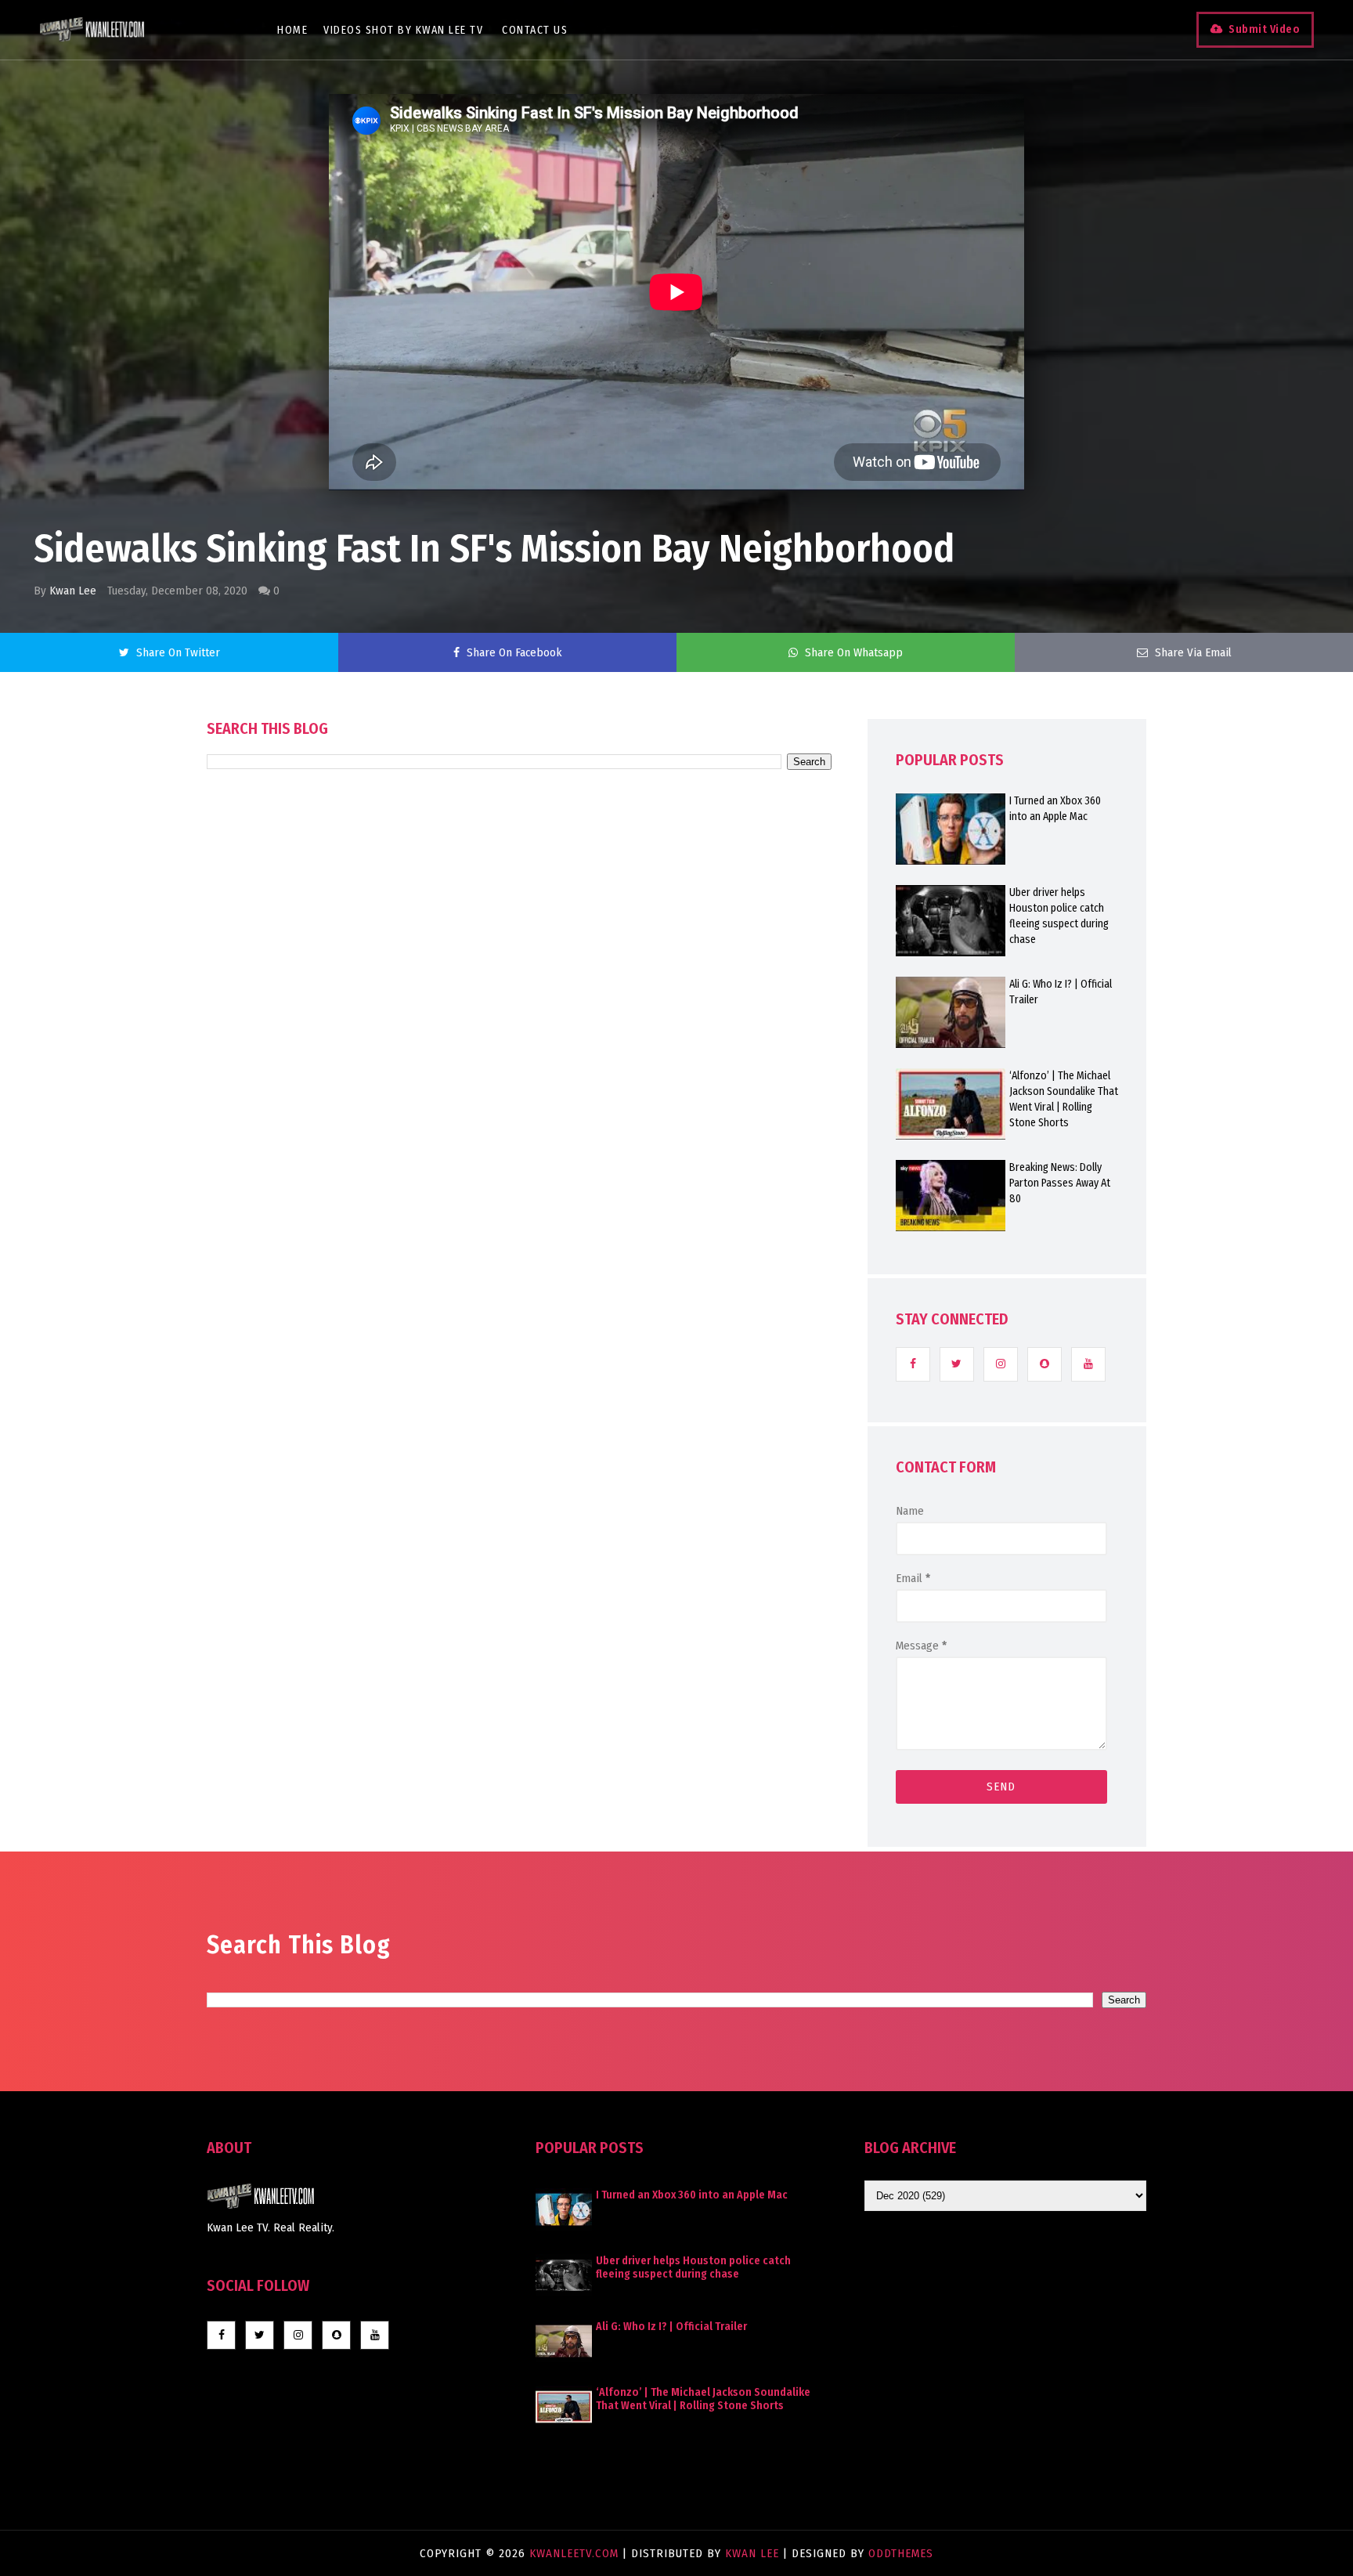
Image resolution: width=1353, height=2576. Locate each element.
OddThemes (901, 2553)
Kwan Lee (73, 591)
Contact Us (535, 30)
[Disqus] (519, 1216)
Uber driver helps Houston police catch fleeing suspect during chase (1059, 916)
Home (292, 30)
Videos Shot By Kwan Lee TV (403, 30)
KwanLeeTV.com (576, 2553)
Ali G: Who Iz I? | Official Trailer (1061, 992)
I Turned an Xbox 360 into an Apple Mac (1055, 809)
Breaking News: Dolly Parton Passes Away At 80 (1060, 1183)
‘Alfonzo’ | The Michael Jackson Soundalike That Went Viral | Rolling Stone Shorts (1064, 1099)
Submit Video (1264, 29)
